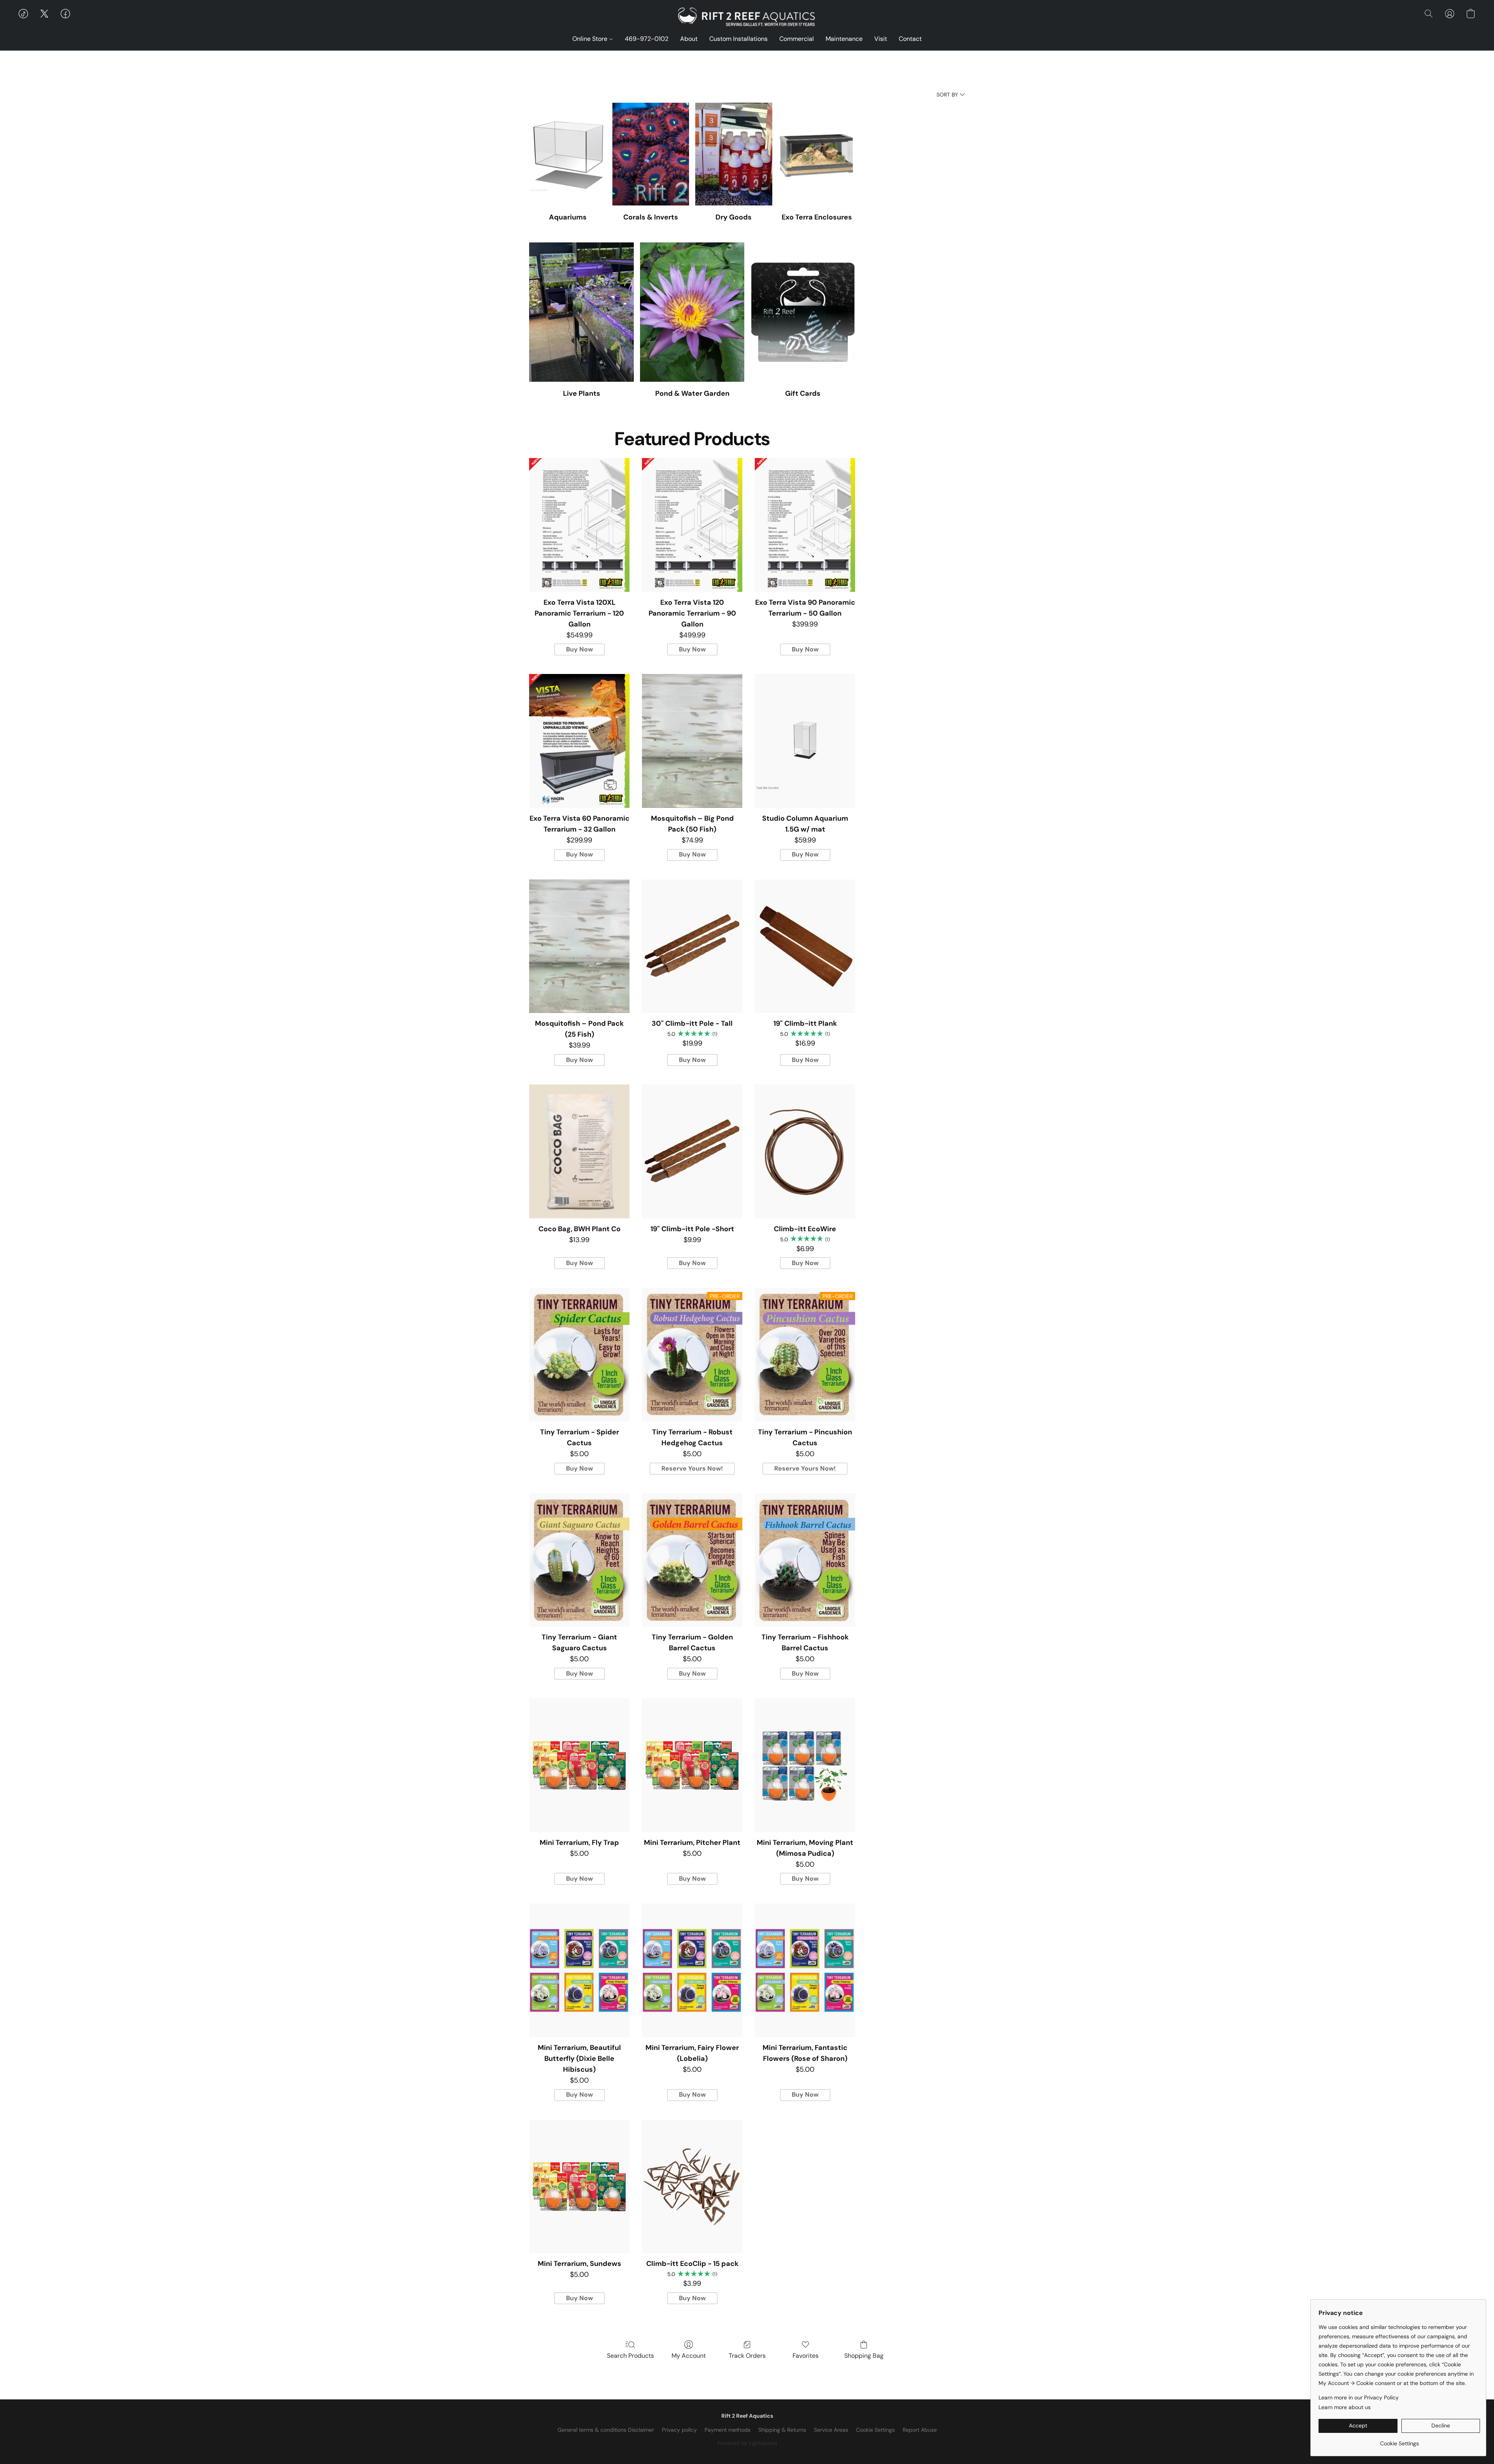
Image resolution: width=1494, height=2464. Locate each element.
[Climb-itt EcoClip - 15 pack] (692, 2187)
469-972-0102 (647, 39)
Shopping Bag (864, 2356)
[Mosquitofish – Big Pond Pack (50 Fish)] (692, 741)
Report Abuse (920, 2430)
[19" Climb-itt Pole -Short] (692, 1151)
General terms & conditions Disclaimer (606, 2430)
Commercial (797, 39)
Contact (910, 39)
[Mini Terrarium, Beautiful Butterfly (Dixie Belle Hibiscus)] (579, 1970)
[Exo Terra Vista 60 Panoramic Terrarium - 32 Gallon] (579, 741)
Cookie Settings (875, 2430)
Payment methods (728, 2430)
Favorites (806, 2356)
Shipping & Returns (782, 2430)
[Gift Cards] (803, 312)
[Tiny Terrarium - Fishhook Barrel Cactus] (805, 1560)
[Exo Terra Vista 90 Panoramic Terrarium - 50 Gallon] (805, 525)
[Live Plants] (581, 312)
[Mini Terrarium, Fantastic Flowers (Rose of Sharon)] (805, 1970)
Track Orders (747, 2356)
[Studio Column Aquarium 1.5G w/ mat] (805, 741)
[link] (1399, 2440)
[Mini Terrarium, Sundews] (579, 2187)
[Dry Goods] (734, 154)
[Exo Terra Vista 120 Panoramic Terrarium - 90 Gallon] (692, 525)
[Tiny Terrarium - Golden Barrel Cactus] (692, 1560)
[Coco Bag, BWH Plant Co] (579, 1151)
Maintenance (844, 39)
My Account (689, 2356)
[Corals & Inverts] (651, 154)
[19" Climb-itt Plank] (805, 946)
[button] (747, 18)
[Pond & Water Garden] (692, 312)
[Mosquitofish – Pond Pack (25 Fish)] (579, 946)
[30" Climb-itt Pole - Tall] (692, 946)
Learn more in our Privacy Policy (1359, 2397)
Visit (881, 39)
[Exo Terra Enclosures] (817, 154)
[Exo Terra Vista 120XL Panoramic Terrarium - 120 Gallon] (579, 525)
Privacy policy (679, 2430)
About (689, 39)
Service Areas (831, 2430)
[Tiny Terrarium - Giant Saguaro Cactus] (579, 1560)
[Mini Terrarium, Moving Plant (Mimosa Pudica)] (805, 1765)
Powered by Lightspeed (747, 2443)
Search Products (630, 2356)
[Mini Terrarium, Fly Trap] (579, 1765)
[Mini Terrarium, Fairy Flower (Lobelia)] (692, 1970)
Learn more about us (1345, 2407)
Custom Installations (738, 39)
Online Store (591, 39)
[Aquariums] (567, 154)
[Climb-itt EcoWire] (805, 1151)
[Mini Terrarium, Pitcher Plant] (692, 1765)
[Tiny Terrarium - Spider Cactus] (579, 1355)
